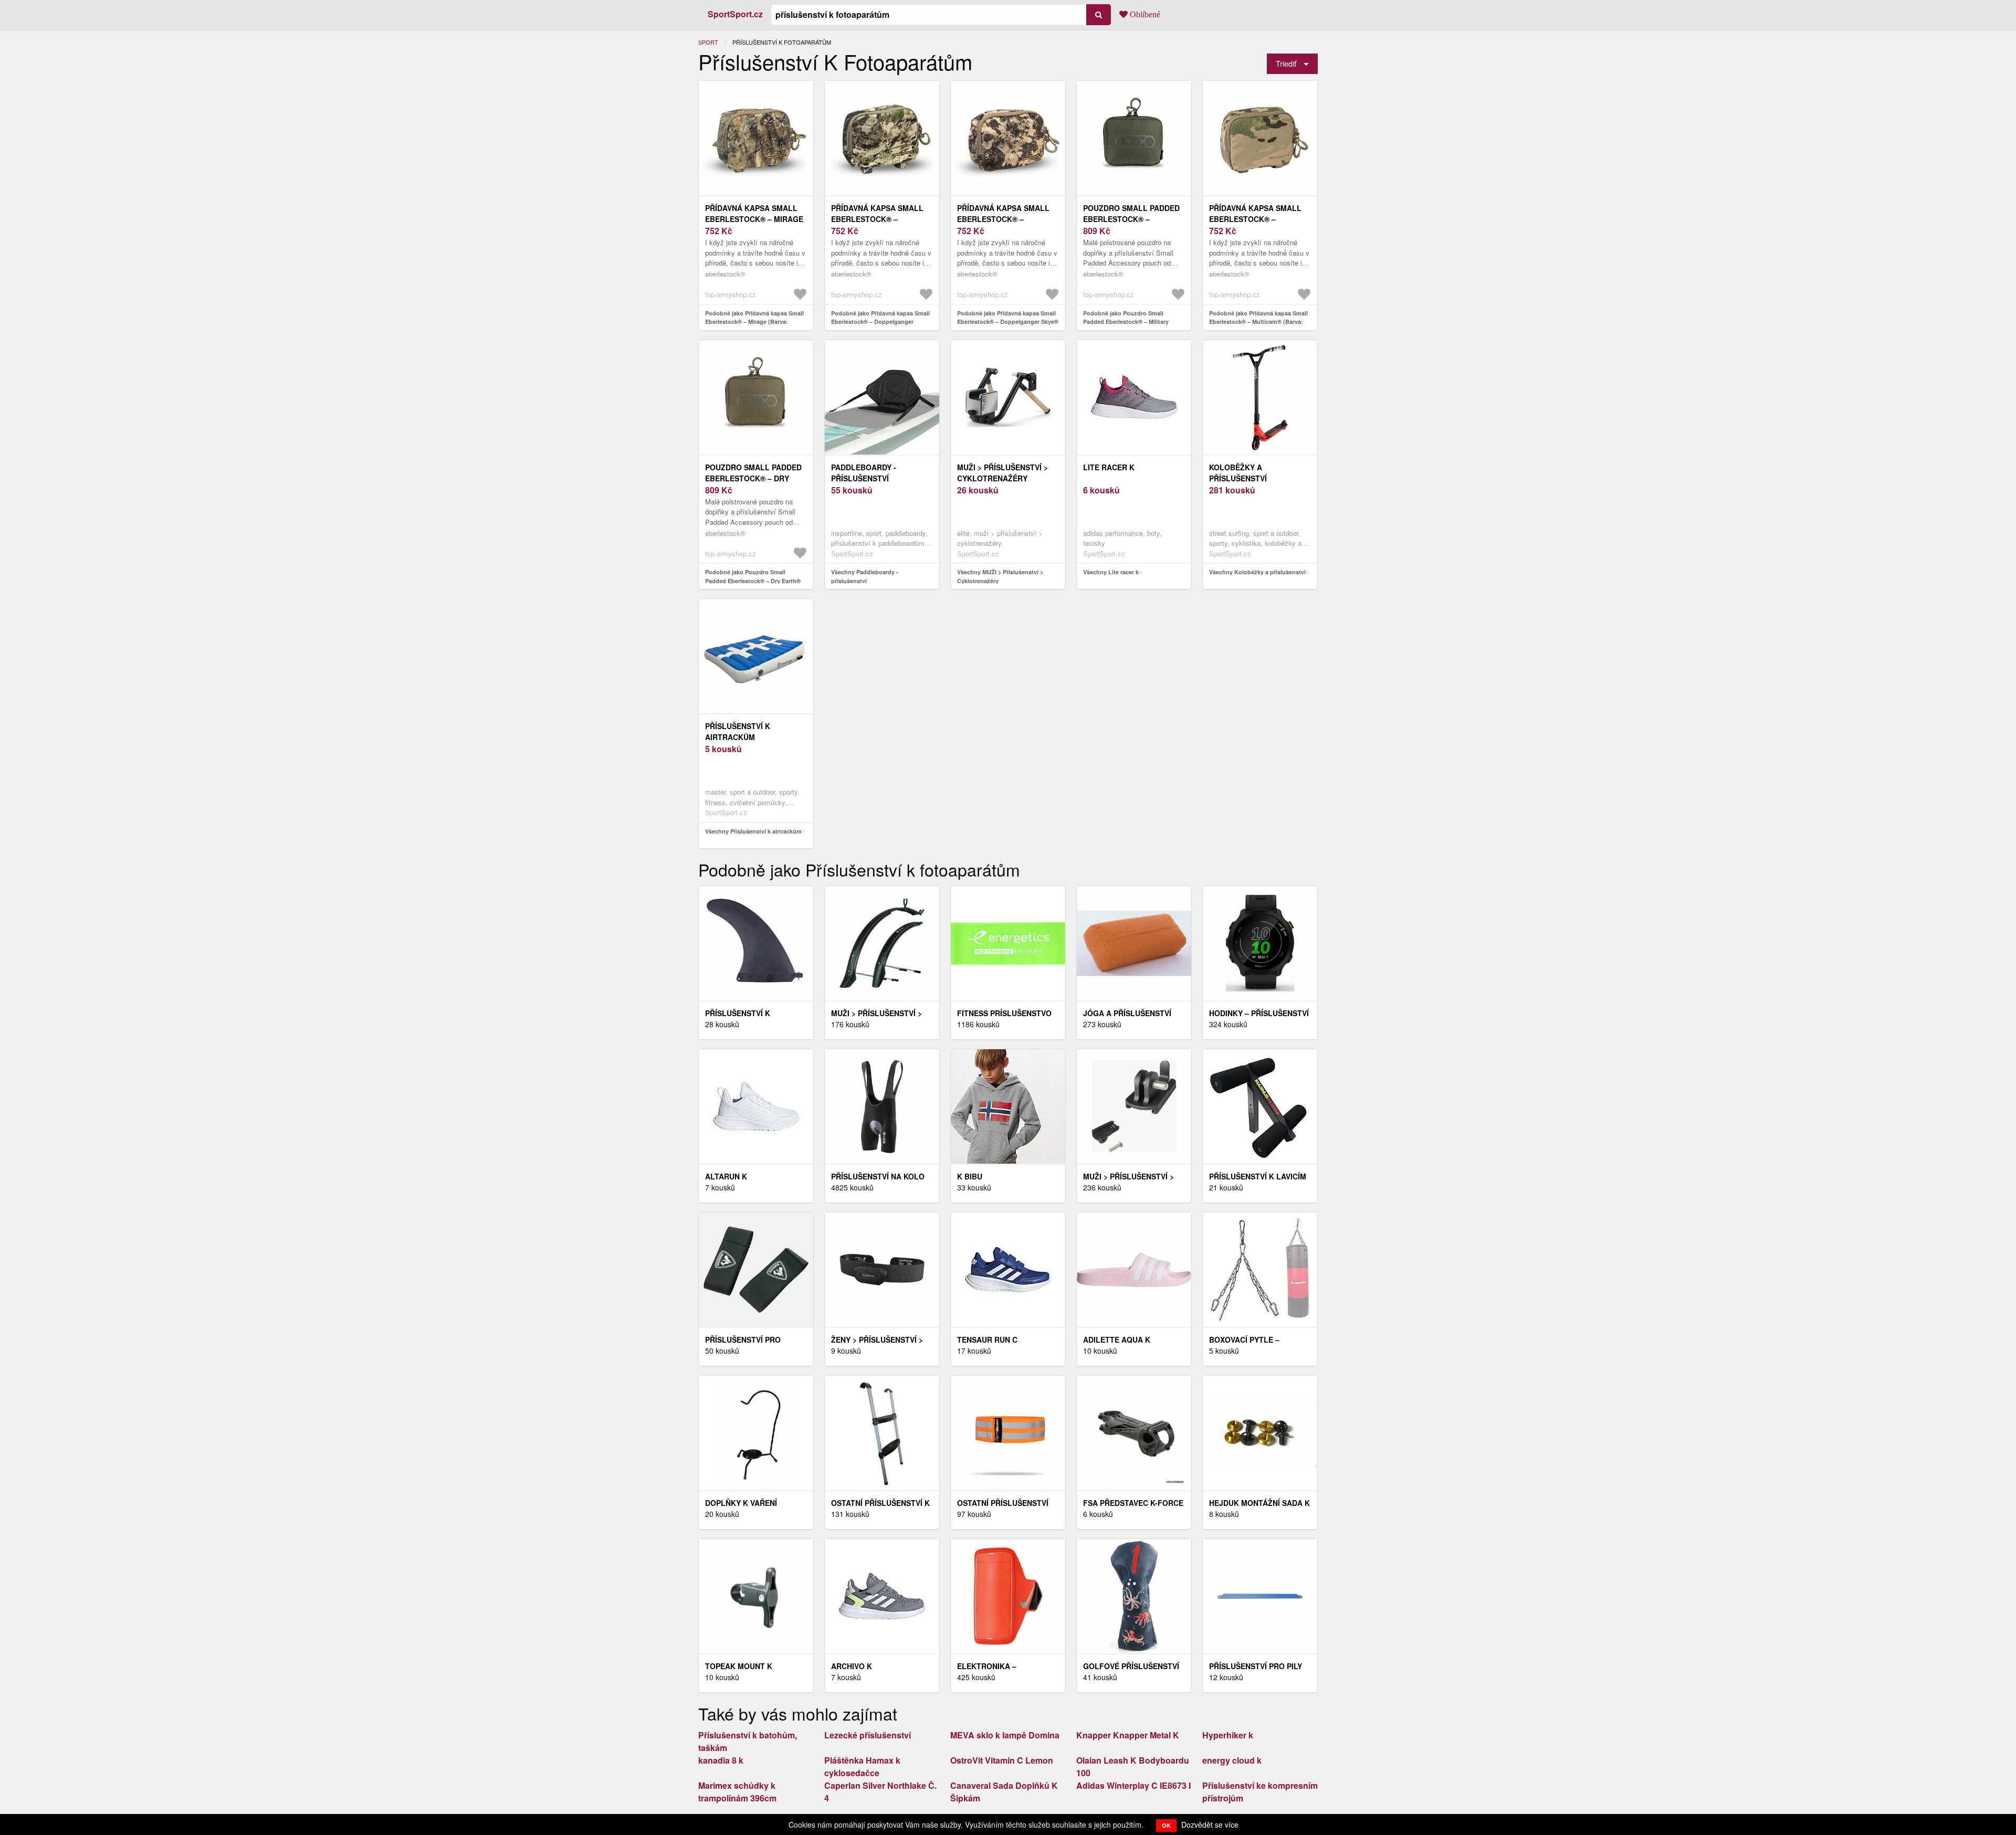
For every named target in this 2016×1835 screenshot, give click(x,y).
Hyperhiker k (1228, 1735)
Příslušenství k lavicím (1258, 1176)
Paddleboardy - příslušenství (864, 473)
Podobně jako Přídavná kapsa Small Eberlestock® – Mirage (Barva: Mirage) (754, 322)
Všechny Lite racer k (1111, 572)
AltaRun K (726, 1176)
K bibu (970, 1176)
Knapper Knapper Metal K (1128, 1735)
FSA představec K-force (1133, 1503)
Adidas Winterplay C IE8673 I (1133, 1785)
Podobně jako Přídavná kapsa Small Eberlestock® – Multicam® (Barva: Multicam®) (1258, 322)
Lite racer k (1109, 467)
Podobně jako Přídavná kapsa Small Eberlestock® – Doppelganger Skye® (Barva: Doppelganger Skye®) (1008, 322)
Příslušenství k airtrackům (738, 731)
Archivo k (852, 1666)
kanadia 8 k (721, 1760)
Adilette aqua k (1117, 1340)
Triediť (1286, 63)
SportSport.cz (735, 14)
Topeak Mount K (739, 1666)
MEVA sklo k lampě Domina (1005, 1735)
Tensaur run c (987, 1340)
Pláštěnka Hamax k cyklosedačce (862, 1767)
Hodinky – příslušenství (1259, 1013)
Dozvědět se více (1210, 1825)
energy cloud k (1232, 1760)
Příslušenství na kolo (878, 1176)
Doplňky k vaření (741, 1503)
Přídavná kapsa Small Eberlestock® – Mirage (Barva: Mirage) (754, 219)
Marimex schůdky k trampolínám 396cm (737, 1792)
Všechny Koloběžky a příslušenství (1257, 572)
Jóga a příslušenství (1127, 1013)
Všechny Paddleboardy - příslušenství (865, 576)
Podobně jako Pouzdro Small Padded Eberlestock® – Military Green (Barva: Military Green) (1126, 322)
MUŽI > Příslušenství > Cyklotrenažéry (1002, 473)
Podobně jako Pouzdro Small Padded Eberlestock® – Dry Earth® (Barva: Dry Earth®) (753, 581)
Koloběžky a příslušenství (1238, 473)
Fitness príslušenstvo (1004, 1013)
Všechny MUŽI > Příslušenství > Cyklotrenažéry (1000, 576)
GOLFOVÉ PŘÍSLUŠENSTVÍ (1131, 1666)
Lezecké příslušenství (868, 1735)
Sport (708, 42)
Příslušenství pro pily (1256, 1666)
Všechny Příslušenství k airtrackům (753, 831)
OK (1166, 1825)
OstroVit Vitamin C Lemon (1002, 1760)
